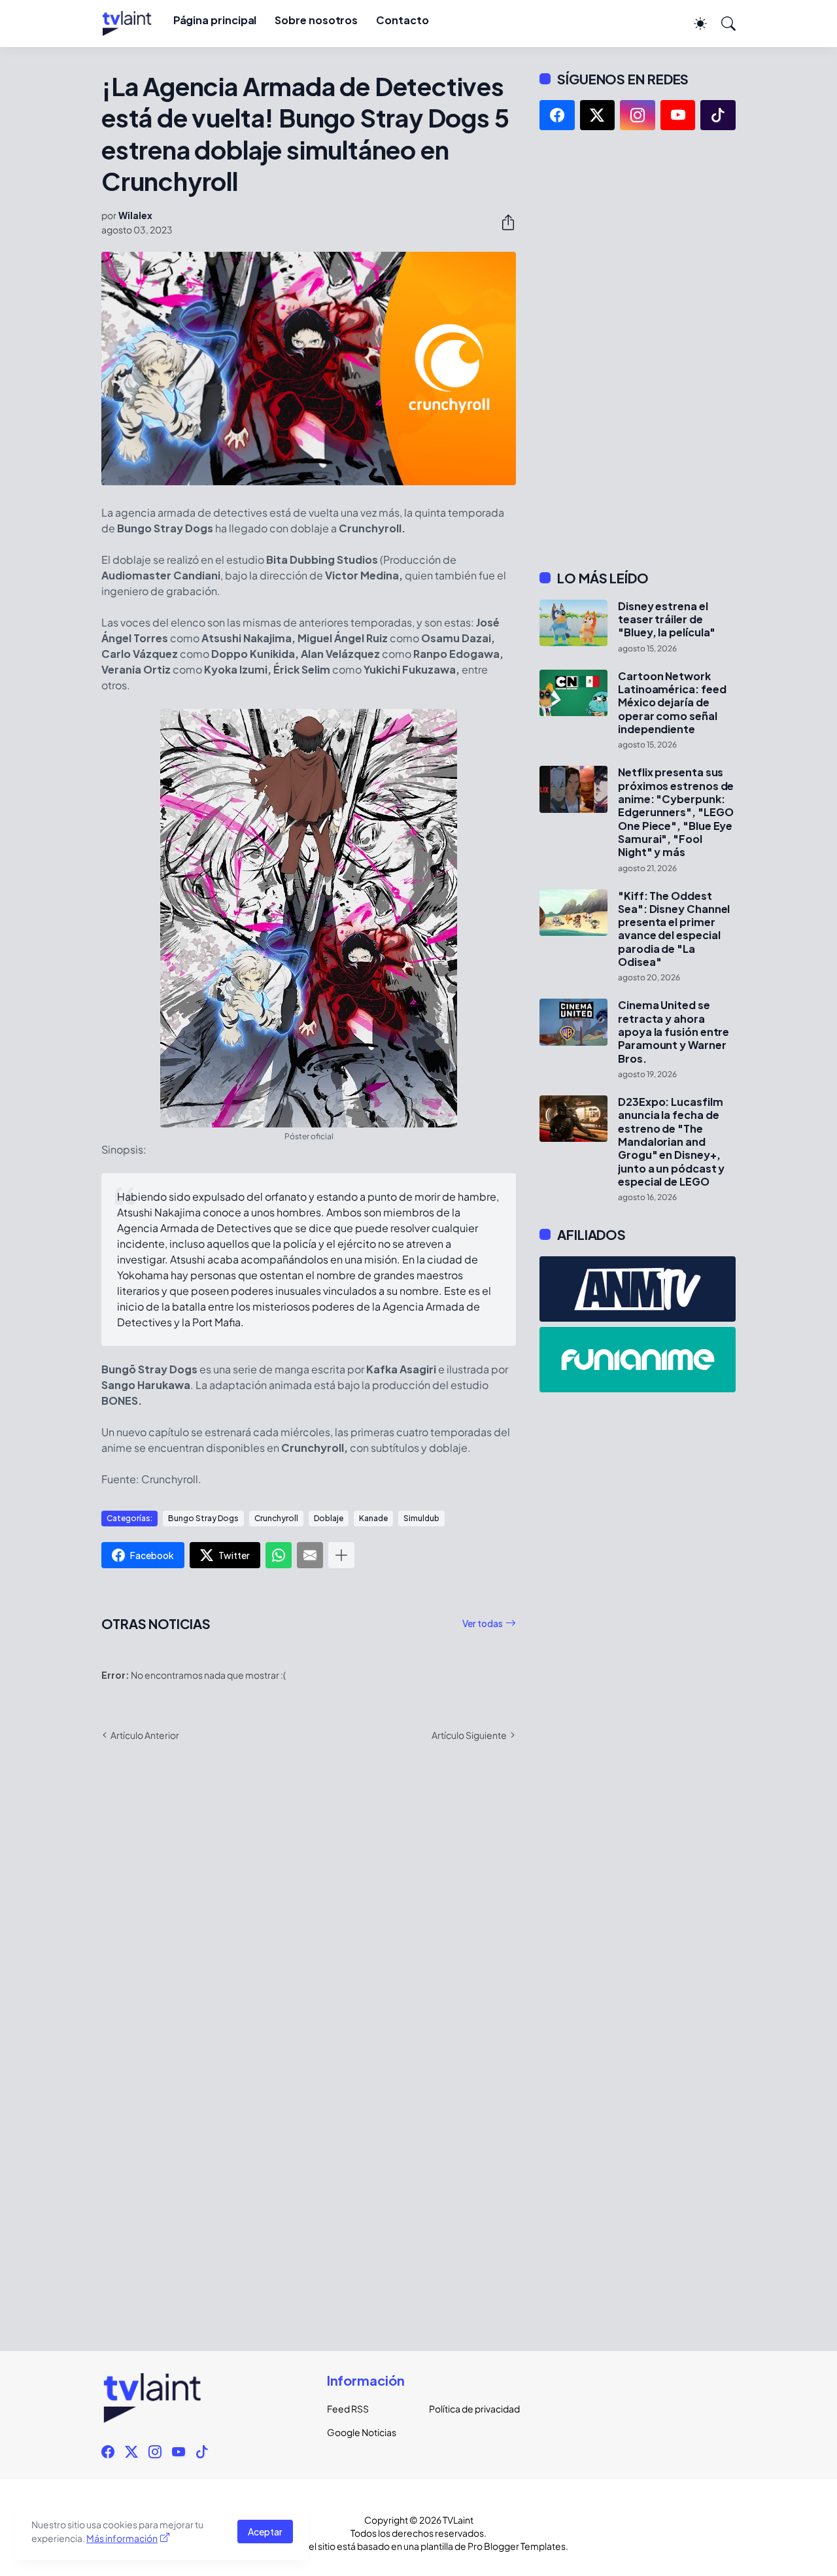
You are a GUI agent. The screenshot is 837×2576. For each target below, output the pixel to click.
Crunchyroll (276, 1518)
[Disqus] (309, 1942)
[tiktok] (718, 115)
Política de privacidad (470, 2409)
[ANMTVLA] (638, 1289)
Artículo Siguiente (469, 1735)
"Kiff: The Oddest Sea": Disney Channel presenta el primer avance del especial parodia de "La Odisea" (674, 929)
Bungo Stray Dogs (203, 1518)
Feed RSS (348, 2409)
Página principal (215, 20)
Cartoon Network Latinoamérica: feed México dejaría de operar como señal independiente (672, 703)
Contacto (402, 20)
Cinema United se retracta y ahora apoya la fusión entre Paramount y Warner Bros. (674, 1032)
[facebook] (557, 115)
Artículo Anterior (145, 1735)
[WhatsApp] (279, 1555)
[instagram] (638, 115)
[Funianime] (638, 1360)
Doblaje (329, 1518)
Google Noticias (362, 2432)
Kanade (373, 1518)
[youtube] (678, 115)
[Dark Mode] (694, 24)
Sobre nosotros (316, 20)
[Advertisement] (638, 350)
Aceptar (265, 2532)
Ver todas (483, 1623)
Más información (122, 2538)
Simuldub (421, 1518)
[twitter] (598, 115)
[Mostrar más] (341, 1555)
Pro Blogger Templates (517, 2546)
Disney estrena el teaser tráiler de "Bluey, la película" (667, 620)
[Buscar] (723, 24)
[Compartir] (503, 222)
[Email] (310, 1555)
